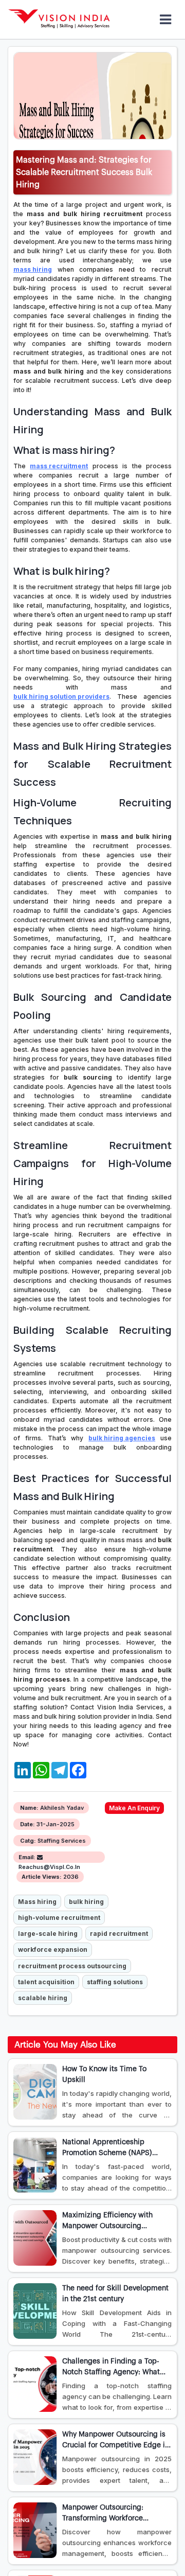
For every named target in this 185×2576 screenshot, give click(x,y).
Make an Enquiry (134, 1808)
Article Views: (42, 1877)
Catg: (28, 1841)
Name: (29, 1808)
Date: (27, 1824)
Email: (27, 1857)
